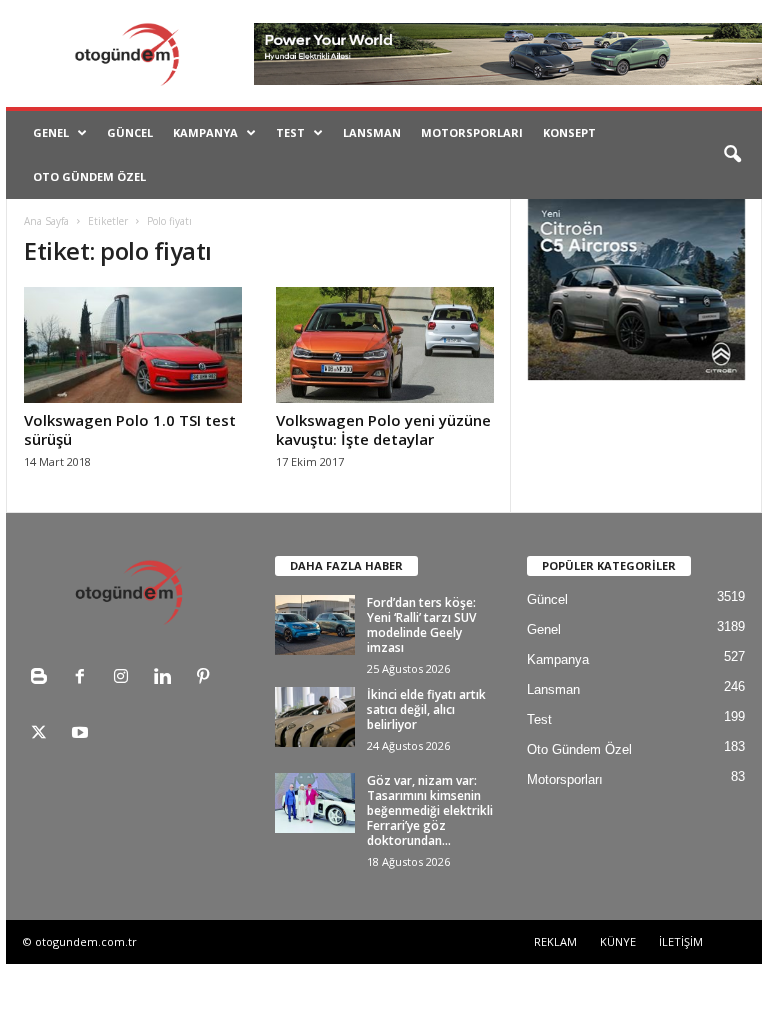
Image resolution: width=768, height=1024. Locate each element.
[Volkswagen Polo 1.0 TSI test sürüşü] (133, 345)
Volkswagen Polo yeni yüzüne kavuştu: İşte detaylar (383, 429)
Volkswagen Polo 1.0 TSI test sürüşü (130, 429)
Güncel (130, 132)
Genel (51, 132)
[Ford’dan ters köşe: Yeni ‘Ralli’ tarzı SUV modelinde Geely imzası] (315, 625)
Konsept (569, 132)
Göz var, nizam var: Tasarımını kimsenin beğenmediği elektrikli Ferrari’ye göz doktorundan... (430, 810)
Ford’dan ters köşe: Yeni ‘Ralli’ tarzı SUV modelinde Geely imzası (421, 625)
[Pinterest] (205, 678)
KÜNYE (618, 941)
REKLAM (555, 941)
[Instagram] (125, 678)
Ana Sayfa (46, 221)
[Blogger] (43, 678)
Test (290, 132)
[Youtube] (82, 734)
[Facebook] (84, 678)
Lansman (372, 132)
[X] (43, 734)
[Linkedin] (166, 678)
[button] (732, 155)
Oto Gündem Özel (89, 176)
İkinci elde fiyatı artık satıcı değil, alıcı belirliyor (426, 709)
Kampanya (205, 132)
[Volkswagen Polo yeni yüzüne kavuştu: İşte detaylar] (385, 345)
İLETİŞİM (681, 941)
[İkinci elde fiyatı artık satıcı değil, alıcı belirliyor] (315, 717)
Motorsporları (472, 132)
